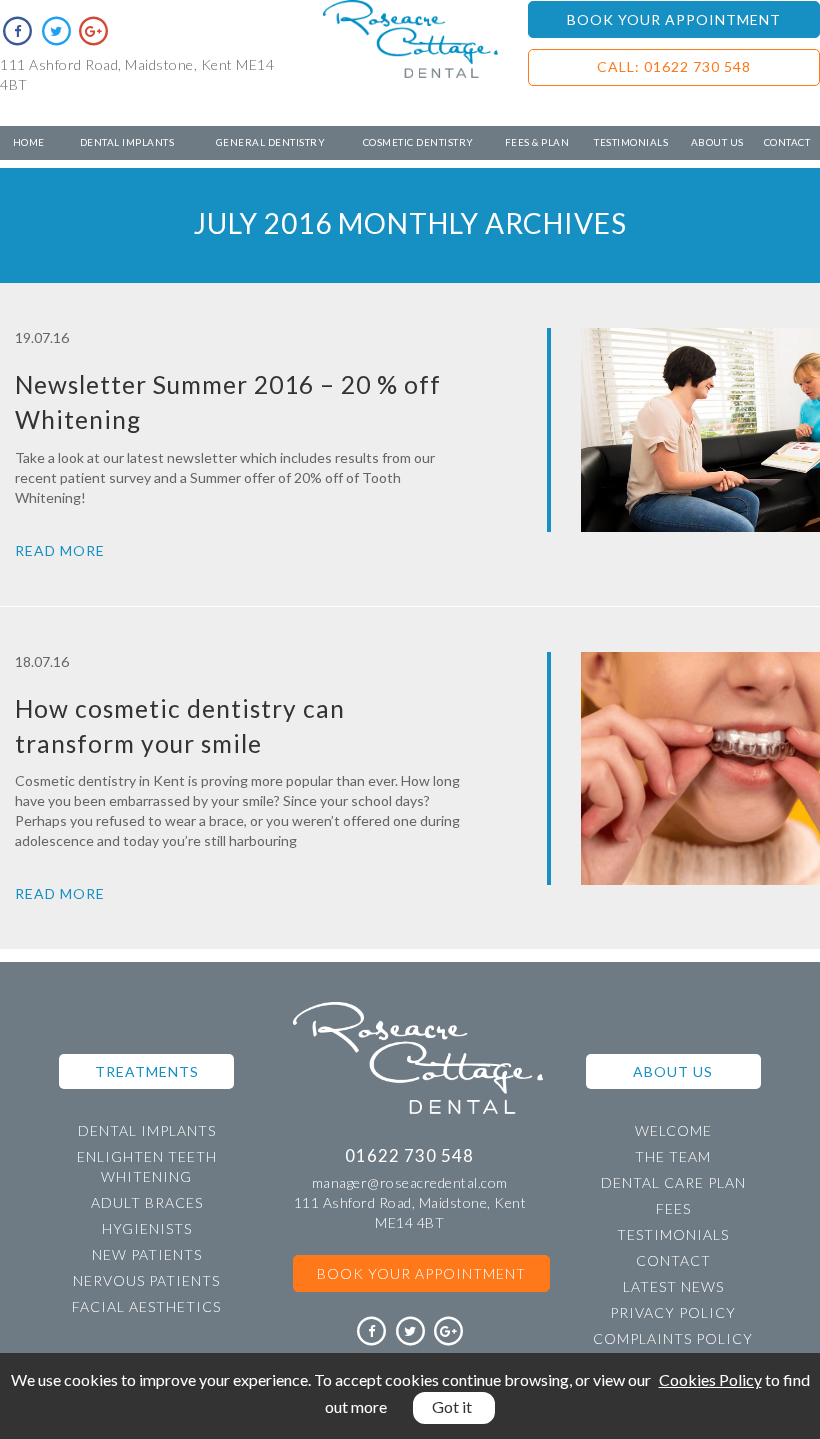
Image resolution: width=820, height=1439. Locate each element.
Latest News (673, 1286)
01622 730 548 (409, 1155)
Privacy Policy (673, 1312)
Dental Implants (127, 142)
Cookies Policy (710, 1379)
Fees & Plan (537, 142)
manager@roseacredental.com (410, 1182)
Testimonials (631, 142)
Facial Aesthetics (146, 1306)
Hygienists (147, 1228)
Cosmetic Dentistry (418, 142)
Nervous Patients (146, 1280)
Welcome (673, 1130)
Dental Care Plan (673, 1182)
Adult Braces (147, 1202)
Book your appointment (421, 1273)
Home (29, 142)
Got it (452, 1406)
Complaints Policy (673, 1338)
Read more (60, 550)
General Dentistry (271, 142)
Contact (787, 142)
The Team (673, 1156)
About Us (717, 142)
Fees (673, 1208)
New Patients (147, 1254)
